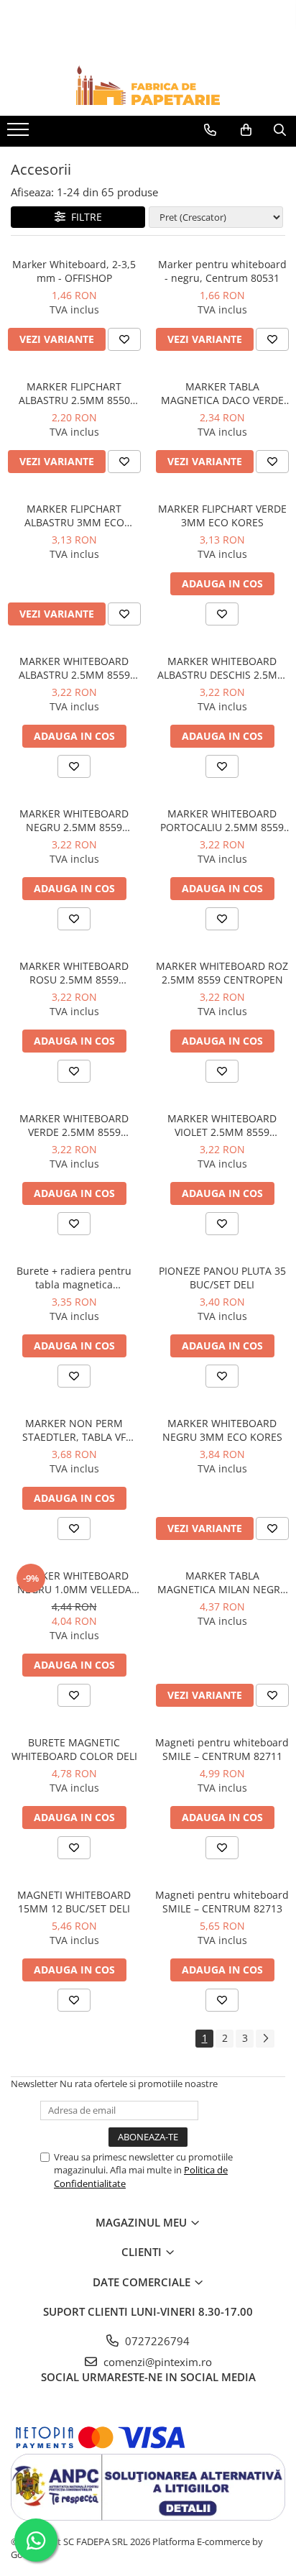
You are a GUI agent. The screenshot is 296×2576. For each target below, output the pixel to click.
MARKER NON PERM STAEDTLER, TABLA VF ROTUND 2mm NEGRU (74, 1430)
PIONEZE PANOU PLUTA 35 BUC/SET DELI (222, 1278)
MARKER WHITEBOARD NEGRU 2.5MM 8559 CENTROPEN (74, 820)
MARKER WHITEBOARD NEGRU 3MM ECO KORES (222, 1430)
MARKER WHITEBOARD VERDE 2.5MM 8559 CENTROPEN (74, 1125)
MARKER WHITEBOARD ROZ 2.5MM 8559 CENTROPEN (222, 973)
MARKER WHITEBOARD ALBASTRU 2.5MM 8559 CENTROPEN (74, 668)
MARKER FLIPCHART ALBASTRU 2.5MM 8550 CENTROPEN (74, 393)
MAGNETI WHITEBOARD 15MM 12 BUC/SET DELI (74, 1902)
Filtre (84, 217)
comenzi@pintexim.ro (156, 2362)
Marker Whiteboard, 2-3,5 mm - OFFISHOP (74, 271)
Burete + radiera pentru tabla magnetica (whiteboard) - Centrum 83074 (74, 1278)
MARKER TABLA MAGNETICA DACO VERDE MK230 (222, 393)
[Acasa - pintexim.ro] (148, 85)
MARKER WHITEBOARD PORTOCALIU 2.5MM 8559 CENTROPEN (222, 820)
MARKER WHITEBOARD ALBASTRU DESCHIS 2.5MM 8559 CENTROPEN (222, 668)
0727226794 (156, 2341)
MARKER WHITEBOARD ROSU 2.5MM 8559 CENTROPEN (74, 973)
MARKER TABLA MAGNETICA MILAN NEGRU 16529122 (222, 1582)
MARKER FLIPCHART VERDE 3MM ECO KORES (222, 515)
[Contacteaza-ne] (210, 130)
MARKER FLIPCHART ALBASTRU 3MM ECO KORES (74, 515)
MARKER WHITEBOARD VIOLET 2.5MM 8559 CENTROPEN (222, 1125)
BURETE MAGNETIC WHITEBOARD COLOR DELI (74, 1749)
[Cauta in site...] (280, 130)
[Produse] (20, 134)
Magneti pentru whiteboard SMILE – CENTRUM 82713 (222, 1902)
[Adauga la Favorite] (124, 339)
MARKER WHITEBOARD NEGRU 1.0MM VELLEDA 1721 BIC (74, 1582)
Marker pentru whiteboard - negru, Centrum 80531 (222, 271)
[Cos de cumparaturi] (246, 130)
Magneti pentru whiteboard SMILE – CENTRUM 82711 (222, 1749)
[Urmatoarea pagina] (265, 2039)
